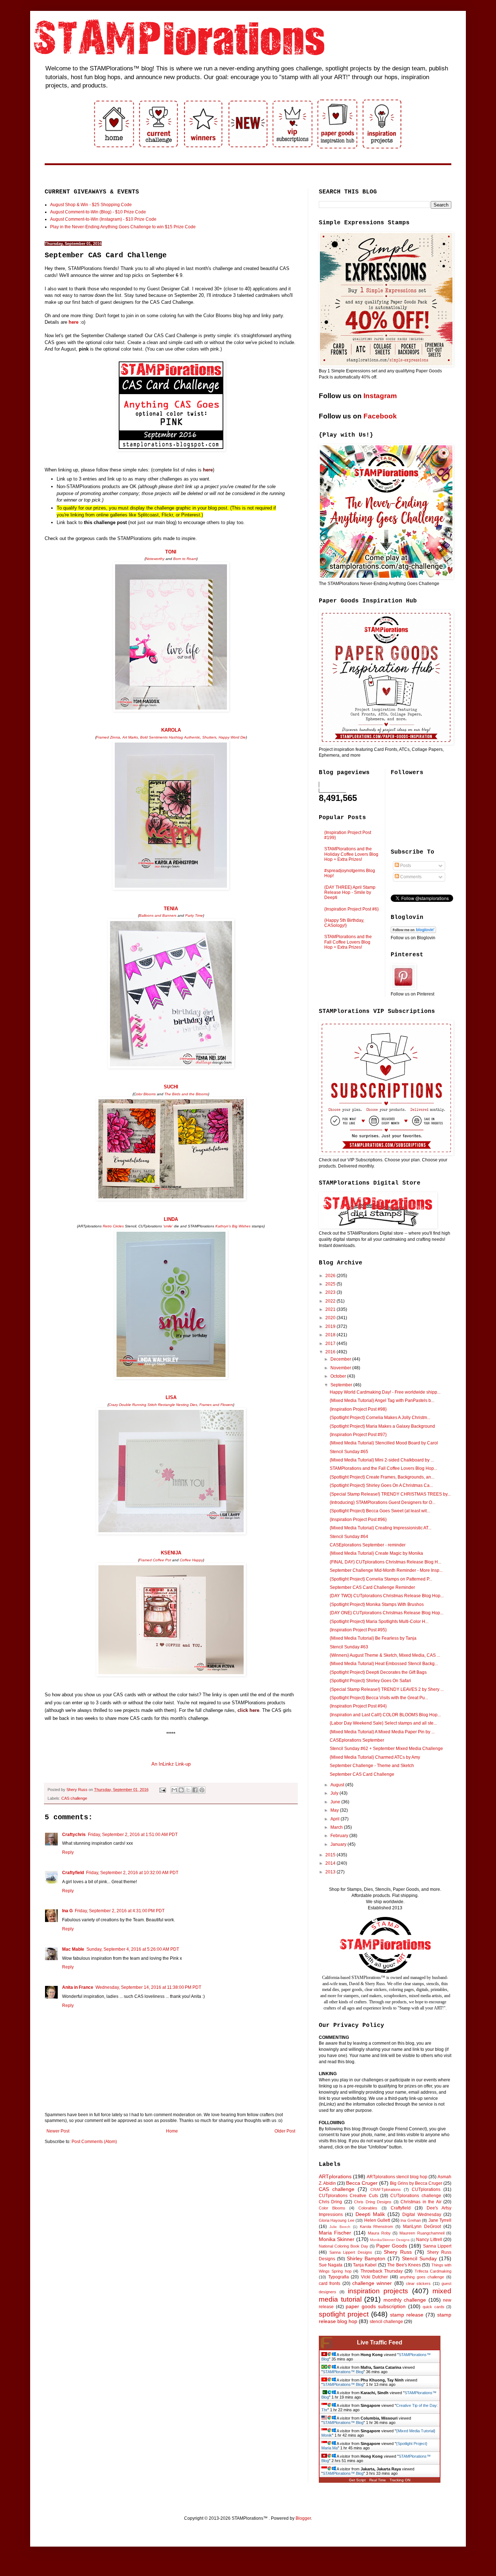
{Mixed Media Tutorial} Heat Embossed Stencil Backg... (384, 1664)
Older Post (285, 2131)
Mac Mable (73, 1949)
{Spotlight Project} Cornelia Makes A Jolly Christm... (380, 1418)
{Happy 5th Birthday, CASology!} (344, 923)
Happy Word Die (232, 737)
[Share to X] (188, 1790)
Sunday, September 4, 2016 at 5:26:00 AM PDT (133, 1949)
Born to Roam (185, 559)
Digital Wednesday (422, 2215)
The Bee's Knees (404, 2265)
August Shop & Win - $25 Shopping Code (91, 205)
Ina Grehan (410, 2220)
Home (172, 2131)
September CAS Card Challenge (362, 1774)
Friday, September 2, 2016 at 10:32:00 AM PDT (132, 1873)
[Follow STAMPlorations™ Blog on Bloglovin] (413, 932)
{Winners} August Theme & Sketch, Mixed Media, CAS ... (385, 1655)
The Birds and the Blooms (186, 1094)
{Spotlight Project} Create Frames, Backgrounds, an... (382, 1477)
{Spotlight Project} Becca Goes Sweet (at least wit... (380, 1511)
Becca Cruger (362, 2183)
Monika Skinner (337, 2239)
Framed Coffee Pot (155, 1560)
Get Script (357, 2480)
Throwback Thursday (382, 2271)
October (339, 1376)
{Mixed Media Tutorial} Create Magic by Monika (376, 1553)
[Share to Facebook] (195, 1790)
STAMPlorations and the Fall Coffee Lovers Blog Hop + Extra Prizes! (348, 942)
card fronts (330, 2283)
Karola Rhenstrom (377, 2227)
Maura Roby (379, 2233)
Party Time (194, 915)
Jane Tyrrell (440, 2220)
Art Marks (130, 737)
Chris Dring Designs (373, 2202)
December (341, 1359)
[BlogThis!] (181, 1790)
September (342, 1385)
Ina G (67, 1911)
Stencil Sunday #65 (349, 1452)
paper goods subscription (376, 2306)
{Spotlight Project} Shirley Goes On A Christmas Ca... (381, 1485)
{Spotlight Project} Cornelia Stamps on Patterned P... (381, 1579)
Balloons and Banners (158, 915)
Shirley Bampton (366, 2258)
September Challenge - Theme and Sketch (372, 1766)
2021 (331, 1309)
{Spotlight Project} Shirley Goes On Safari (370, 1681)
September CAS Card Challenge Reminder (372, 1587)
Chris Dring (330, 2202)
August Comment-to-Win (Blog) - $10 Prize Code (98, 212)
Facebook (380, 416)
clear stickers (418, 2283)
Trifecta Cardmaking (433, 2271)
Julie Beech (340, 2227)
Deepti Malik (370, 2214)
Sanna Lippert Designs (351, 2252)
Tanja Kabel (365, 2265)
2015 (331, 1855)
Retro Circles (113, 1226)
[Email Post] (162, 1790)
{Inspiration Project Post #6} (351, 909)
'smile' (168, 1226)
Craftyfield (73, 1873)
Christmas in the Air (421, 2202)
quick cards (434, 2307)
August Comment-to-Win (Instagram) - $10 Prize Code (103, 219)
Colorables (368, 2208)
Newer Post (58, 2131)
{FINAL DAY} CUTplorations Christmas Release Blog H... (385, 1562)
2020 (331, 1318)
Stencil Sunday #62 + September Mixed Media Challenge (386, 1749)
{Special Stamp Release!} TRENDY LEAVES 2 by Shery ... (387, 1689)
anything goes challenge (422, 2277)
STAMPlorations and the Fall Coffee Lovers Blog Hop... (383, 1468)
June (336, 1802)
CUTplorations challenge (416, 2196)
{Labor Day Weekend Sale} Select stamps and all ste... (383, 1723)
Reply (68, 1852)
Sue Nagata (331, 2265)
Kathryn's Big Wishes (233, 1226)
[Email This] (174, 1790)
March (337, 1827)
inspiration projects (378, 2291)
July (335, 1793)
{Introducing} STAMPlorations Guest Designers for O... (383, 1502)
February (340, 1836)
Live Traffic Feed (380, 2342)
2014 (331, 1863)
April (336, 1819)
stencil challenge (386, 2322)
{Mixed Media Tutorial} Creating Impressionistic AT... (381, 1528)
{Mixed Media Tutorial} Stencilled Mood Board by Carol (384, 1443)
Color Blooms (332, 2208)
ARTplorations (335, 2176)
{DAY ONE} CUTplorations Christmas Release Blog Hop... (387, 1613)
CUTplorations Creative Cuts (348, 2196)
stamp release (407, 2315)
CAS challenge (74, 1798)
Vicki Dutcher (375, 2277)
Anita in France (78, 1987)
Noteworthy (155, 559)
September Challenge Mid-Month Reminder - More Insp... (386, 1570)
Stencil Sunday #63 (349, 1647)
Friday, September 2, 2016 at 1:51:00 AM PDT (133, 1835)
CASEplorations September (357, 1740)
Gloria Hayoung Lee (337, 2220)
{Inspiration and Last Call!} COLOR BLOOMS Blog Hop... (385, 1715)
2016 (331, 1352)
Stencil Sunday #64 (349, 1537)
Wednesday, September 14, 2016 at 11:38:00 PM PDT (148, 1987)
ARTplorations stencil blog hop (397, 2177)
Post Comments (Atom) (94, 2142)
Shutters (209, 737)
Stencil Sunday (419, 2258)
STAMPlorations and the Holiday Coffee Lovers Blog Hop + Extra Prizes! (351, 854)
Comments (410, 877)
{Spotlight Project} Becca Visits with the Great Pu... (379, 1698)
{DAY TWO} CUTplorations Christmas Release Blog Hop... (387, 1596)
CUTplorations (426, 2189)
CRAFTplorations (386, 2189)
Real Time (378, 2480)
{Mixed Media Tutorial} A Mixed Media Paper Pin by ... (382, 1732)
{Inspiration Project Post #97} (358, 1435)
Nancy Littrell (429, 2240)
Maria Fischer (335, 2233)
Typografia (339, 2277)
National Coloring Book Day (343, 2246)
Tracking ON (400, 2480)
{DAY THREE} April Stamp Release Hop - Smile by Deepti (350, 893)
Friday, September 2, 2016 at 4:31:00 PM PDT (120, 1911)
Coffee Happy (191, 1560)
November (341, 1368)
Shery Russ (398, 2252)
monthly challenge (405, 2300)
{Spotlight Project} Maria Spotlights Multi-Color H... (379, 1622)
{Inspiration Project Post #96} (358, 1520)
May (335, 1810)
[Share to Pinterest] (202, 1790)
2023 (331, 1292)
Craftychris (74, 1835)
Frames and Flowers (216, 1405)
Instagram (380, 396)
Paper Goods (392, 2246)
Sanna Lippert (437, 2246)
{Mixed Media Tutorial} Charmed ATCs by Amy (375, 1757)
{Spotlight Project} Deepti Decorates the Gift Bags (378, 1672)
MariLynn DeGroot (422, 2227)
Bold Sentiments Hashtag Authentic (170, 737)
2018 (331, 1335)
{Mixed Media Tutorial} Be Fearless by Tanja (373, 1638)
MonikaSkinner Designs (390, 2240)
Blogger (303, 2518)
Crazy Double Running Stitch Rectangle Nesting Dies (153, 1405)
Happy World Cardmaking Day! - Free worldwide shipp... (385, 1392)
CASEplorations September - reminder (368, 1545)
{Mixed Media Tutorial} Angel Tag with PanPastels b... (382, 1401)
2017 (331, 1344)
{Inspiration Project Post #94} (358, 1706)
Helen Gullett (377, 2220)
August (338, 1785)
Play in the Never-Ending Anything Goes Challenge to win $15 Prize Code (123, 227)
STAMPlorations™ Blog (343, 2372)
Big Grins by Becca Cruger (416, 2183)
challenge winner (372, 2283)
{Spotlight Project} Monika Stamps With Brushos (377, 1604)
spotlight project (344, 2314)
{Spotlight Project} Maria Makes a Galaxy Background (382, 1426)
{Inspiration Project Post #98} (358, 1409)
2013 (331, 1872)
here (74, 322)
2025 (331, 1284)
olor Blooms (146, 1094)
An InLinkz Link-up (171, 1764)
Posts (405, 866)
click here (248, 1710)
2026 (331, 1276)
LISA (171, 1397)
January (339, 1844)
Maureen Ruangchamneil (422, 2233)
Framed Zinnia (108, 737)
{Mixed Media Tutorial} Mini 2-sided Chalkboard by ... (382, 1460)
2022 (331, 1301)
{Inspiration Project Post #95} (358, 1630)
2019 (331, 1326)
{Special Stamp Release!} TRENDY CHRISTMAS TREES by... (390, 1494)
